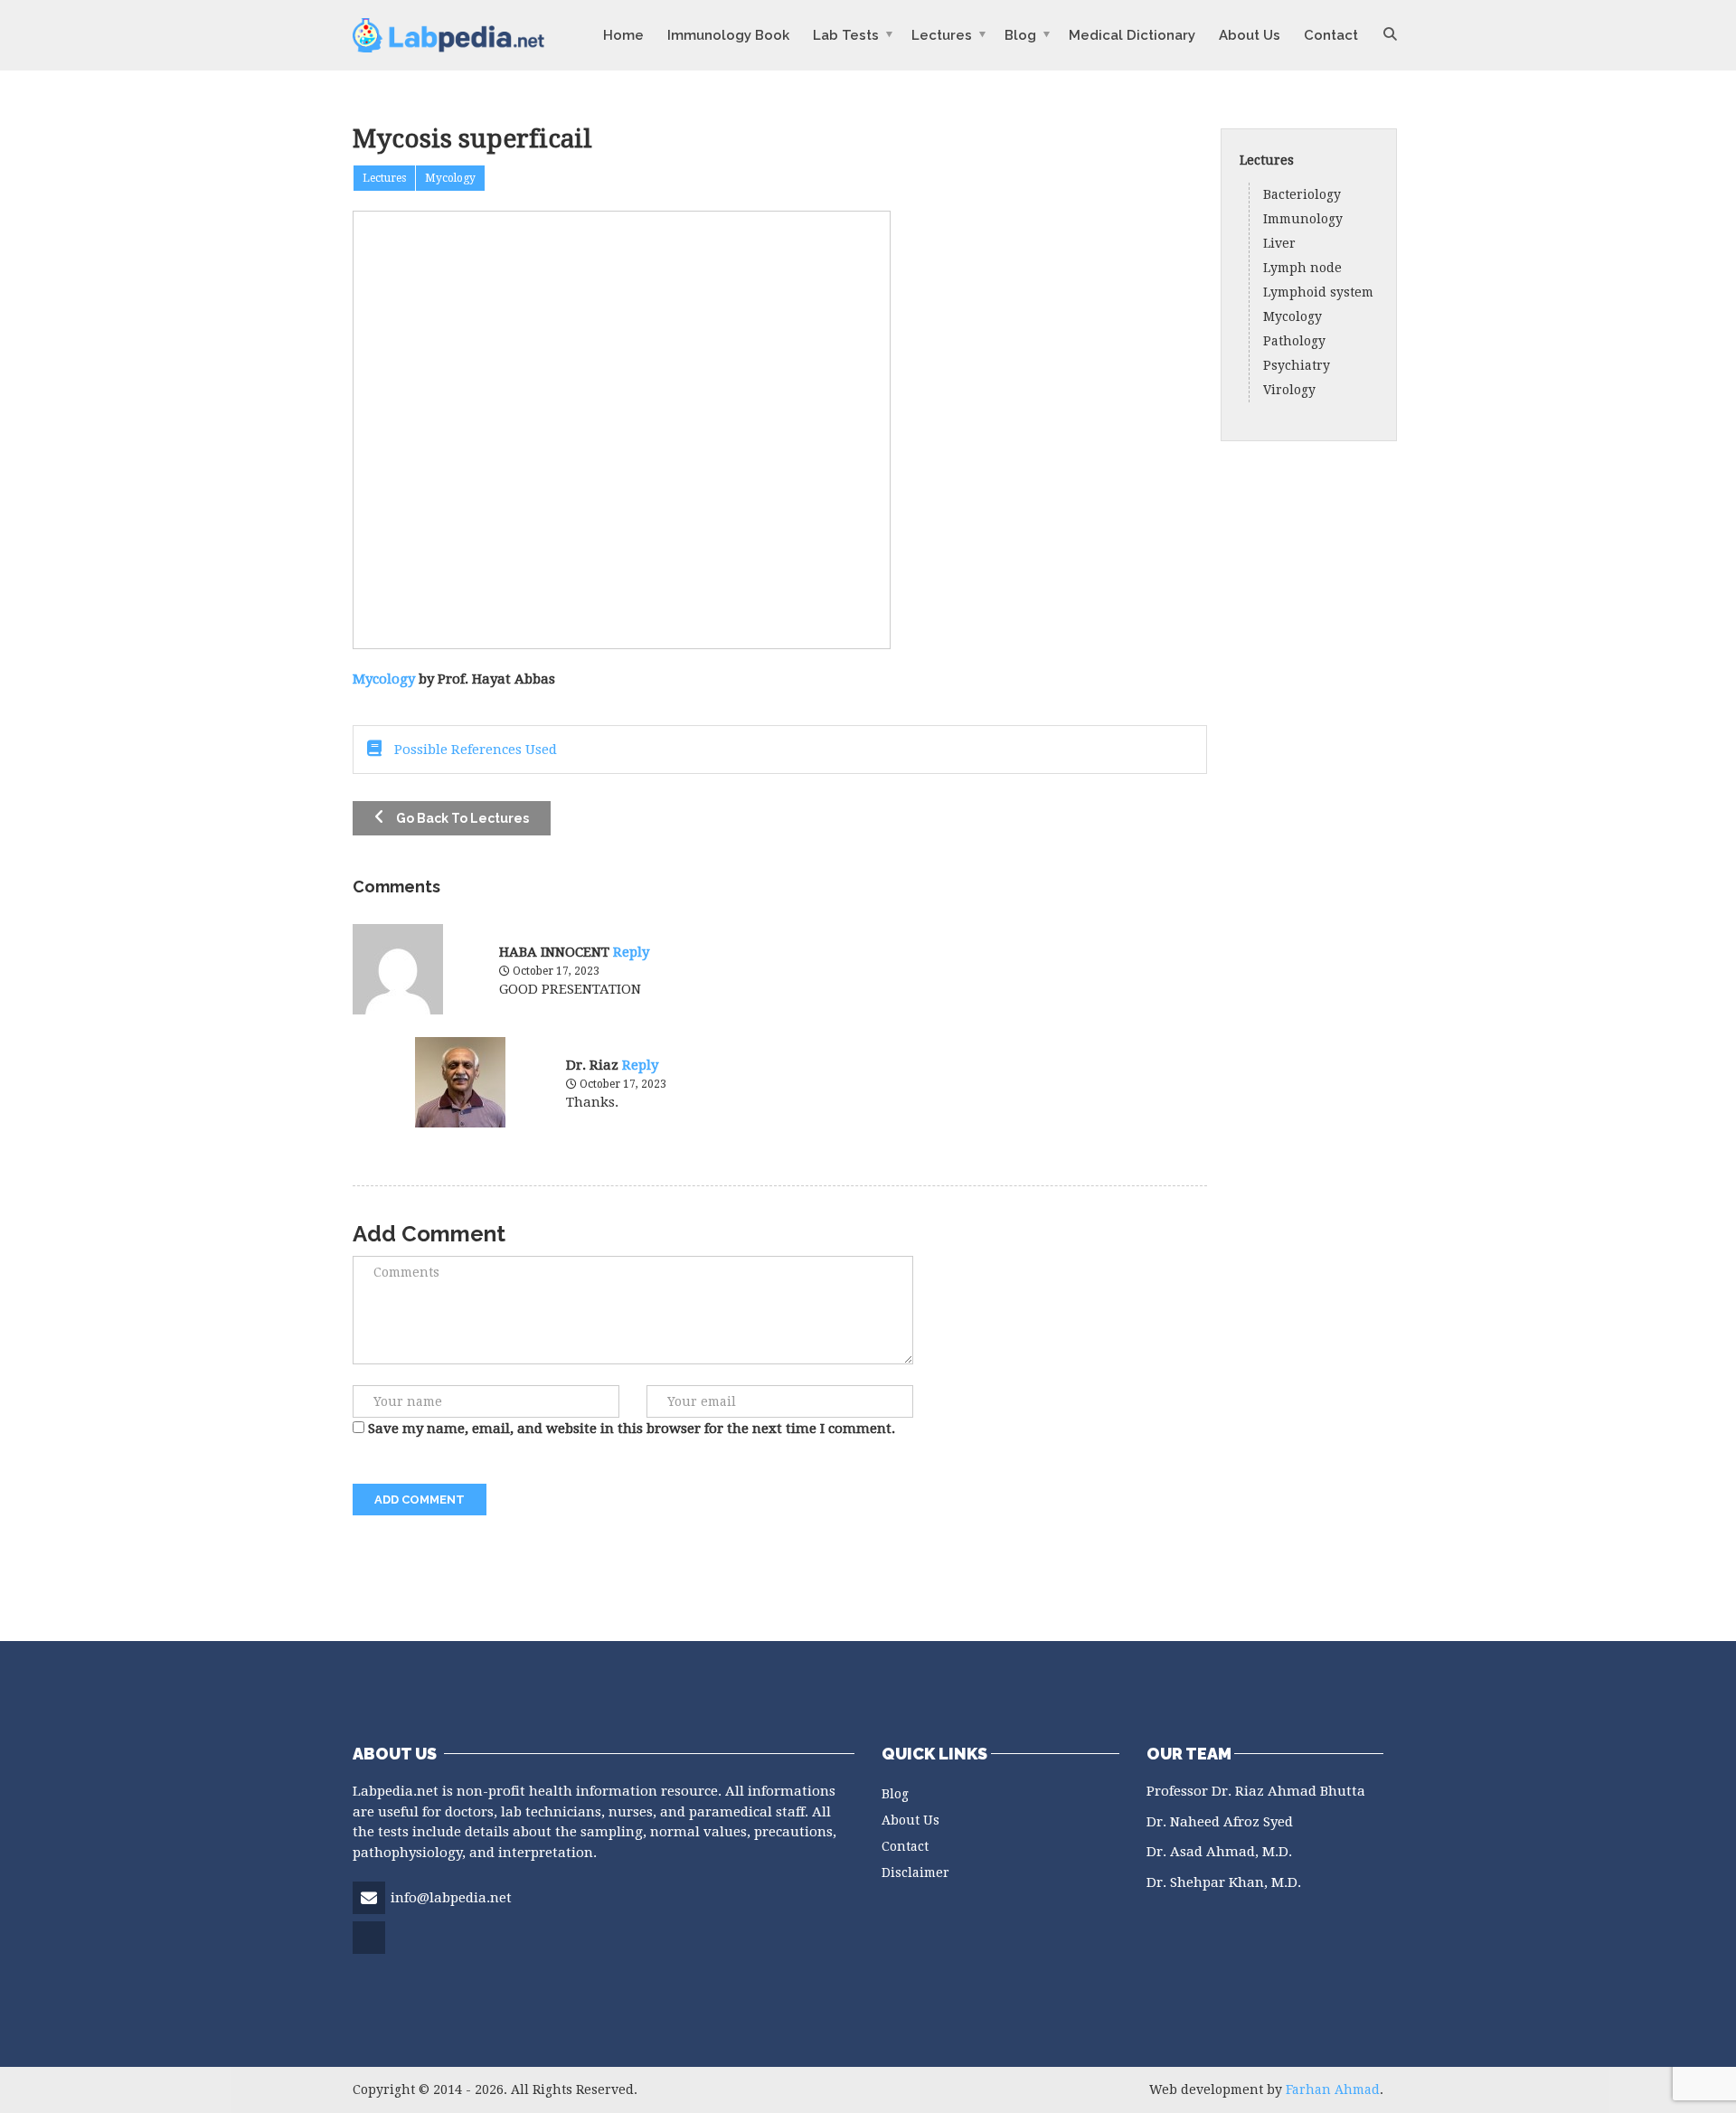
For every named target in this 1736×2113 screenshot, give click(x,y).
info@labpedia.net (451, 1898)
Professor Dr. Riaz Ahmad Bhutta (1256, 1791)
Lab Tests (846, 35)
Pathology (1294, 341)
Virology (1289, 390)
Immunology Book (728, 35)
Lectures (942, 35)
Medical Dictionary (1132, 35)
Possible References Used (474, 750)
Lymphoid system (1318, 292)
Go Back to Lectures (461, 818)
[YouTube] (370, 1952)
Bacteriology (1302, 194)
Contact (1331, 35)
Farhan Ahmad (1333, 2089)
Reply (631, 952)
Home (623, 35)
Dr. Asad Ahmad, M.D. (1219, 1852)
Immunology (1303, 219)
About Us (1250, 35)
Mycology (384, 679)
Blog (1020, 35)
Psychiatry (1297, 365)
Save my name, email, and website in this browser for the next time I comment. (632, 1429)
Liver (1279, 243)
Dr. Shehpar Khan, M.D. (1224, 1882)
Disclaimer (915, 1872)
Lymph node (1302, 268)
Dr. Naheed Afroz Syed (1220, 1822)
